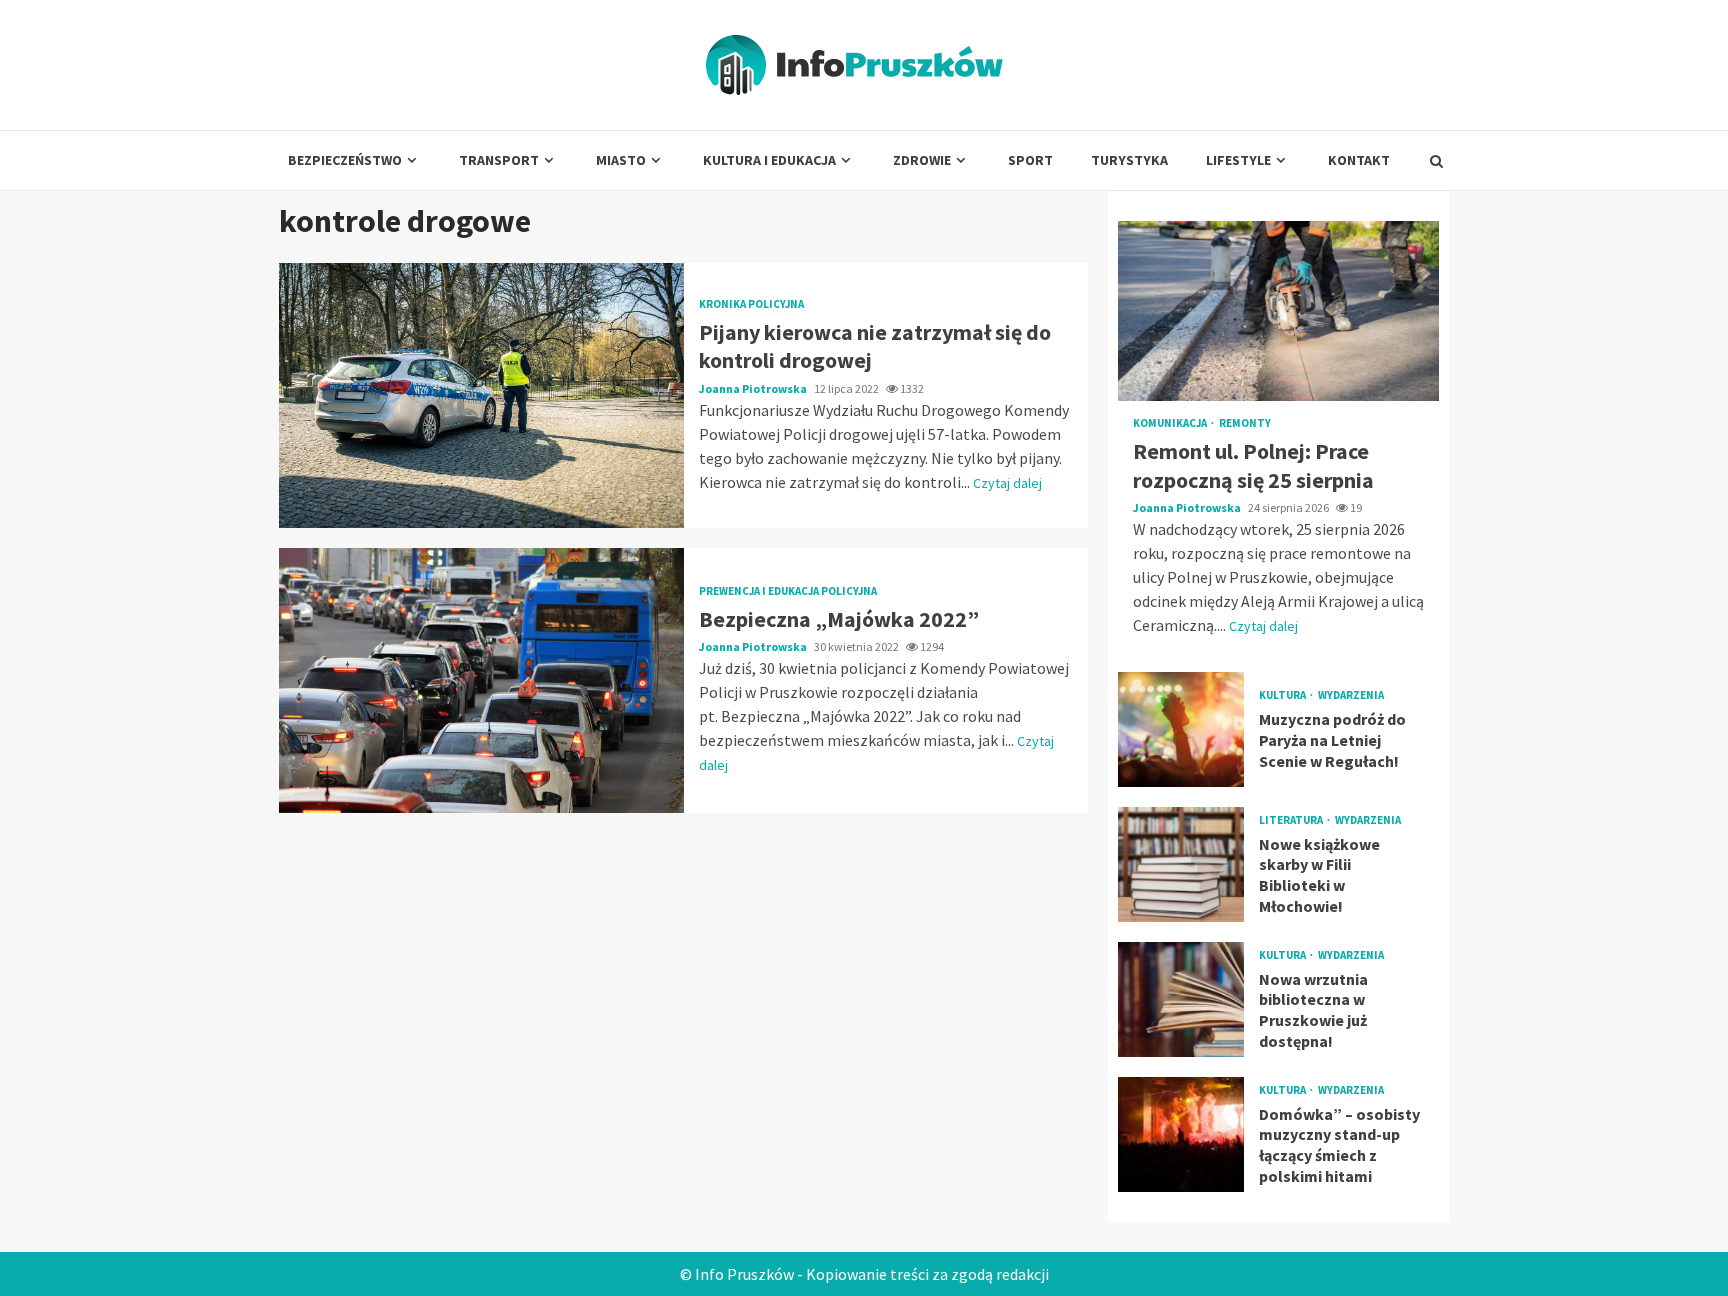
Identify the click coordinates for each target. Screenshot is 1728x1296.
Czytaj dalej (1007, 483)
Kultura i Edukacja (769, 160)
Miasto (621, 160)
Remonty (1245, 423)
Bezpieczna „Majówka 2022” (481, 680)
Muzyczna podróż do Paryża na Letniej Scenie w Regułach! (1181, 729)
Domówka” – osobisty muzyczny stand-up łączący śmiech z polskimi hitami (1181, 1134)
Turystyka (1129, 160)
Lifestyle (1238, 160)
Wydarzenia (1351, 695)
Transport (499, 160)
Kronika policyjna (751, 304)
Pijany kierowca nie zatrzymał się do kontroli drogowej (481, 395)
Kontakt (1359, 160)
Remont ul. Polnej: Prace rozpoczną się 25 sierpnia (1278, 311)
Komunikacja (1171, 423)
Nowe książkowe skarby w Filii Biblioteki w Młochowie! (1181, 864)
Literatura (1292, 820)
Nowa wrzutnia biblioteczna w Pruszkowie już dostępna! (1181, 999)
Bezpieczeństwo (345, 160)
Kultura (1283, 695)
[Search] (1436, 161)
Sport (1030, 160)
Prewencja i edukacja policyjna (788, 591)
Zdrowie (922, 160)
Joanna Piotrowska (754, 388)
